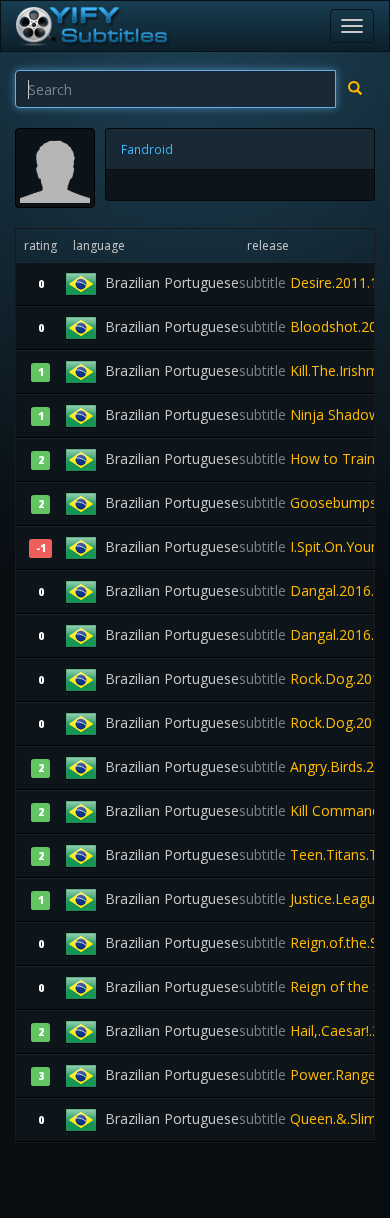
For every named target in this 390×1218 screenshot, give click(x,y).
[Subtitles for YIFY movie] (91, 26)
